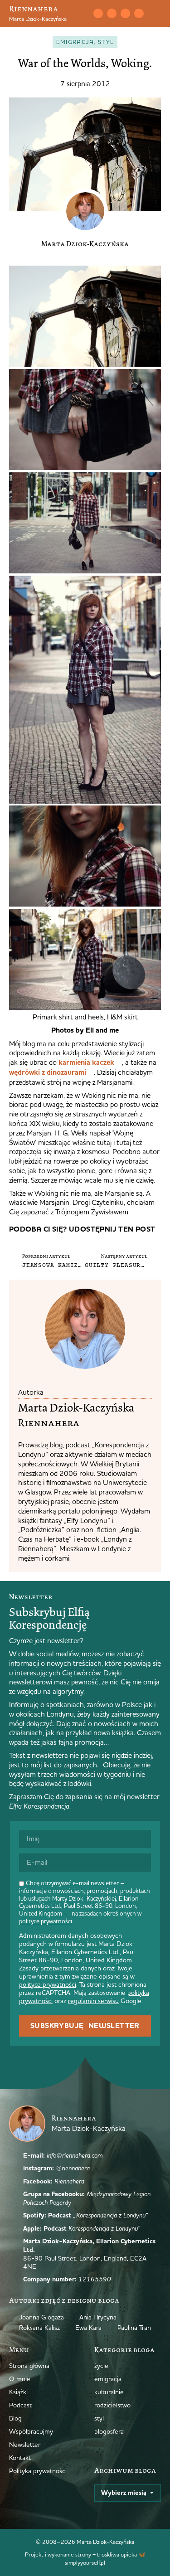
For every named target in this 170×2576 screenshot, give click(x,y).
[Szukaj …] (83, 14)
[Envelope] (98, 13)
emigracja (75, 42)
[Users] (139, 13)
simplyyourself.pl (85, 2562)
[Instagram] (112, 13)
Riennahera (34, 9)
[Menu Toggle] (157, 14)
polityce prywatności (46, 1921)
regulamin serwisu (93, 2001)
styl (106, 42)
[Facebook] (125, 13)
